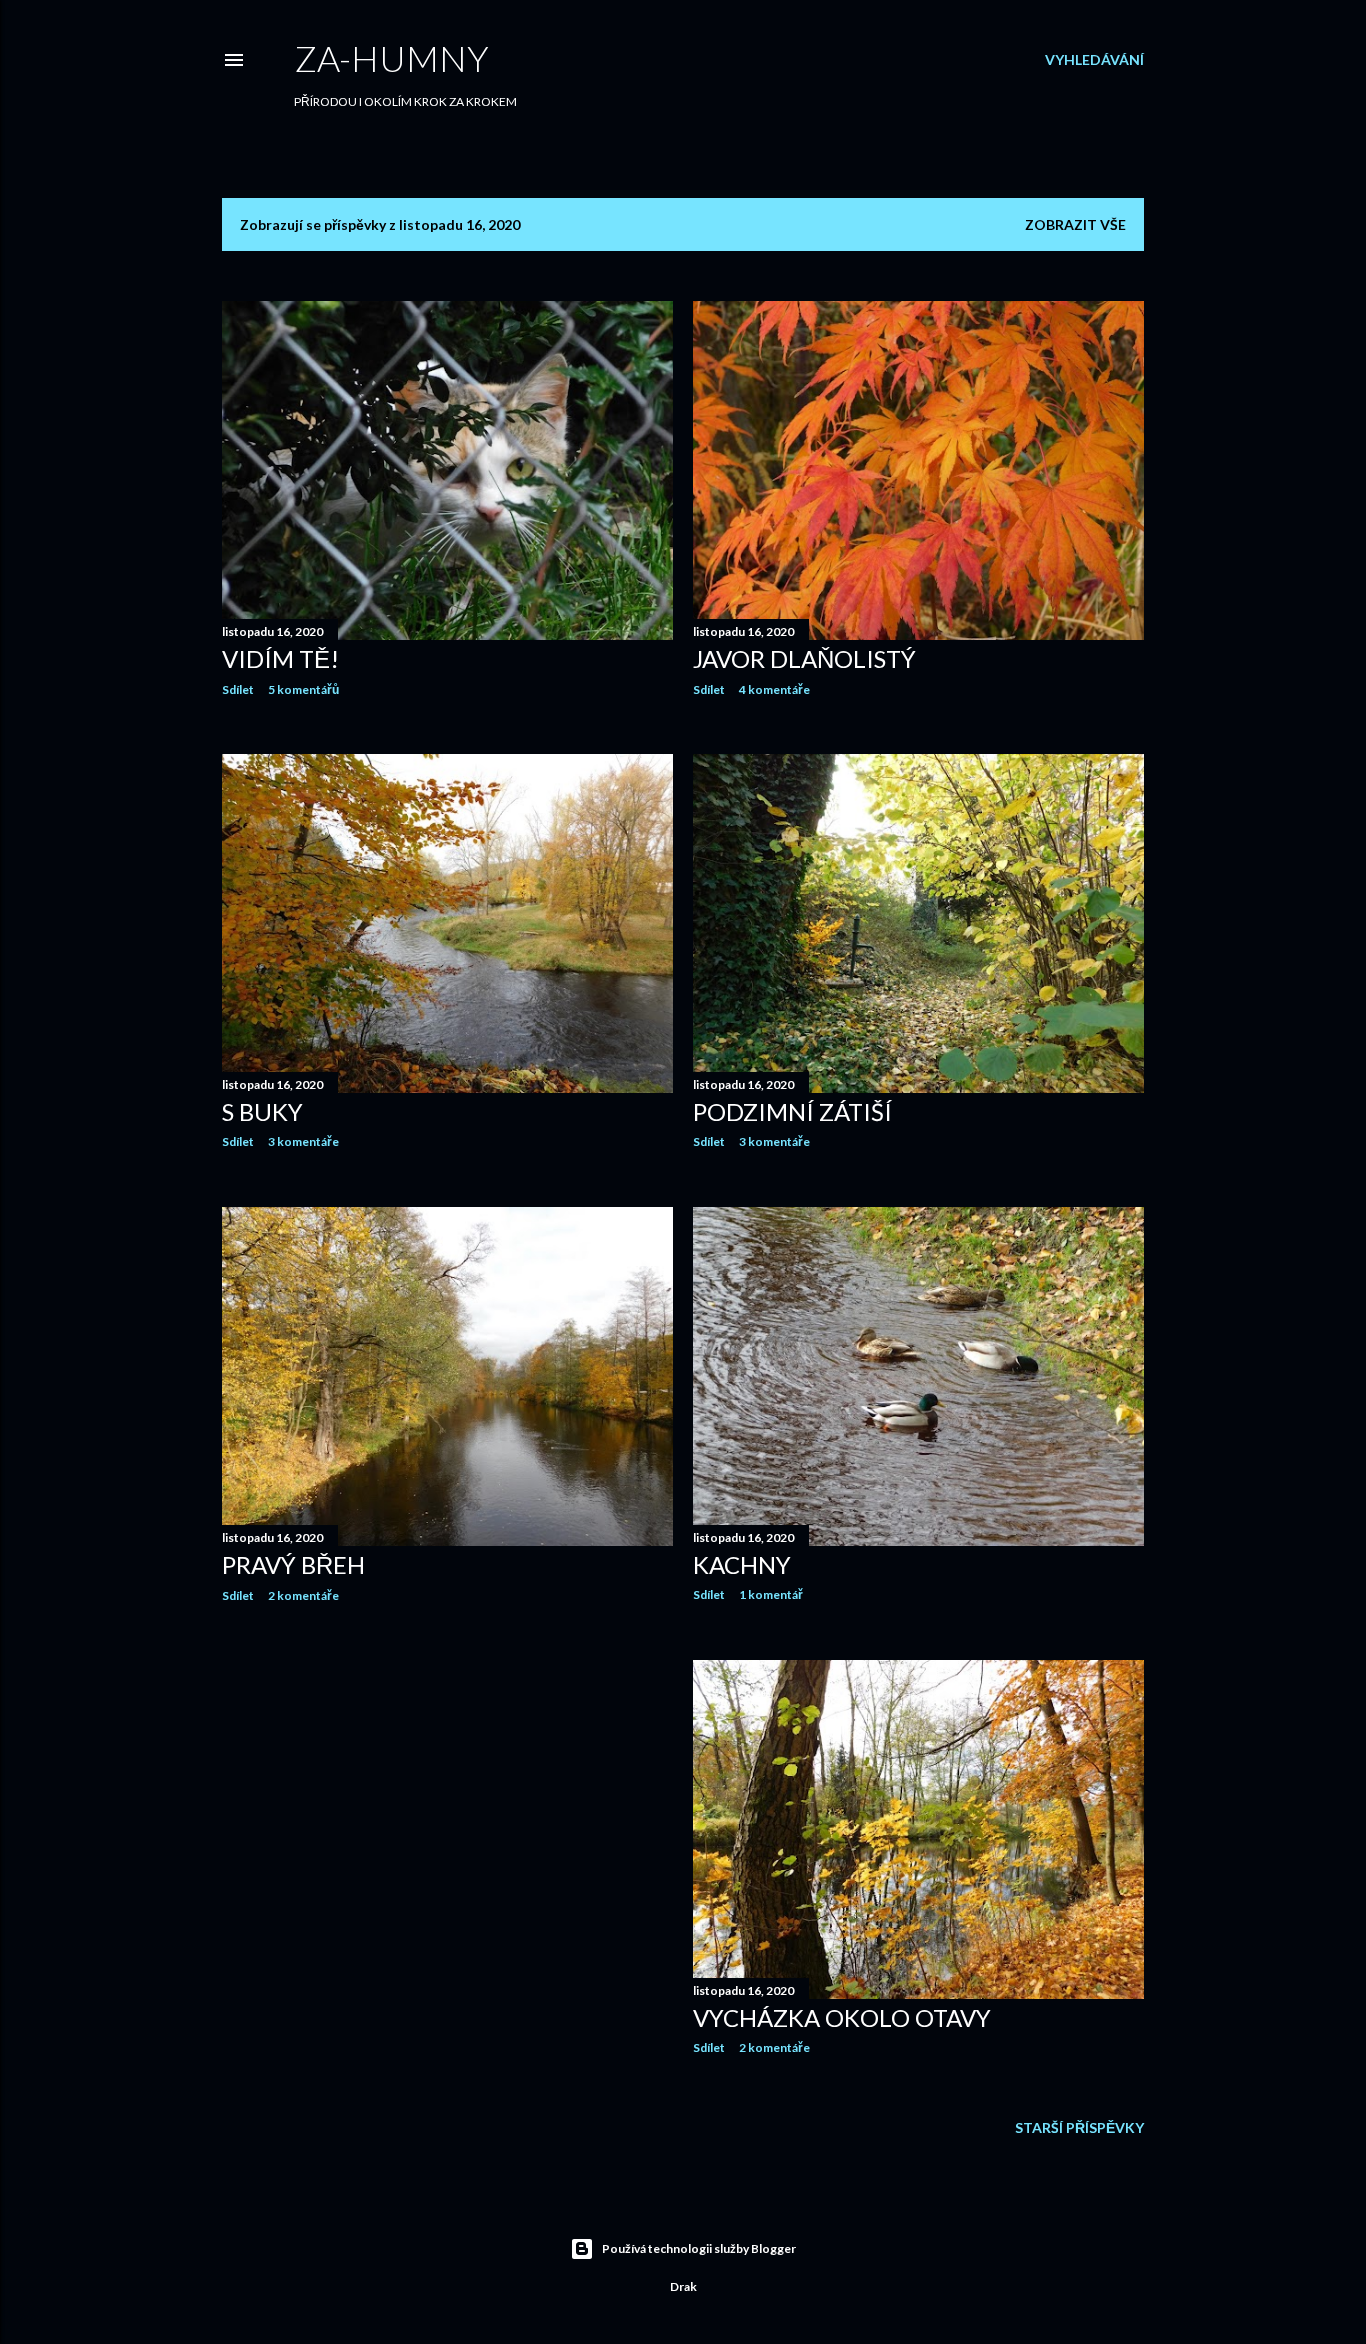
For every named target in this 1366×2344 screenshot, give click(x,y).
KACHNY (742, 1564)
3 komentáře (303, 1141)
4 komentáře (774, 689)
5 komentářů (303, 689)
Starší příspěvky (1079, 2127)
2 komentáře (303, 1595)
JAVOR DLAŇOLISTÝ (804, 658)
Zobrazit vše (1075, 224)
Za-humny (391, 58)
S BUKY (262, 1111)
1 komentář (771, 1594)
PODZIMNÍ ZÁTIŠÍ (792, 1111)
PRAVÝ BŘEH (293, 1564)
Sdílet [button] (238, 689)
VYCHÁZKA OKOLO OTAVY (842, 2017)
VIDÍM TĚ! (280, 658)
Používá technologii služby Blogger (699, 2248)
